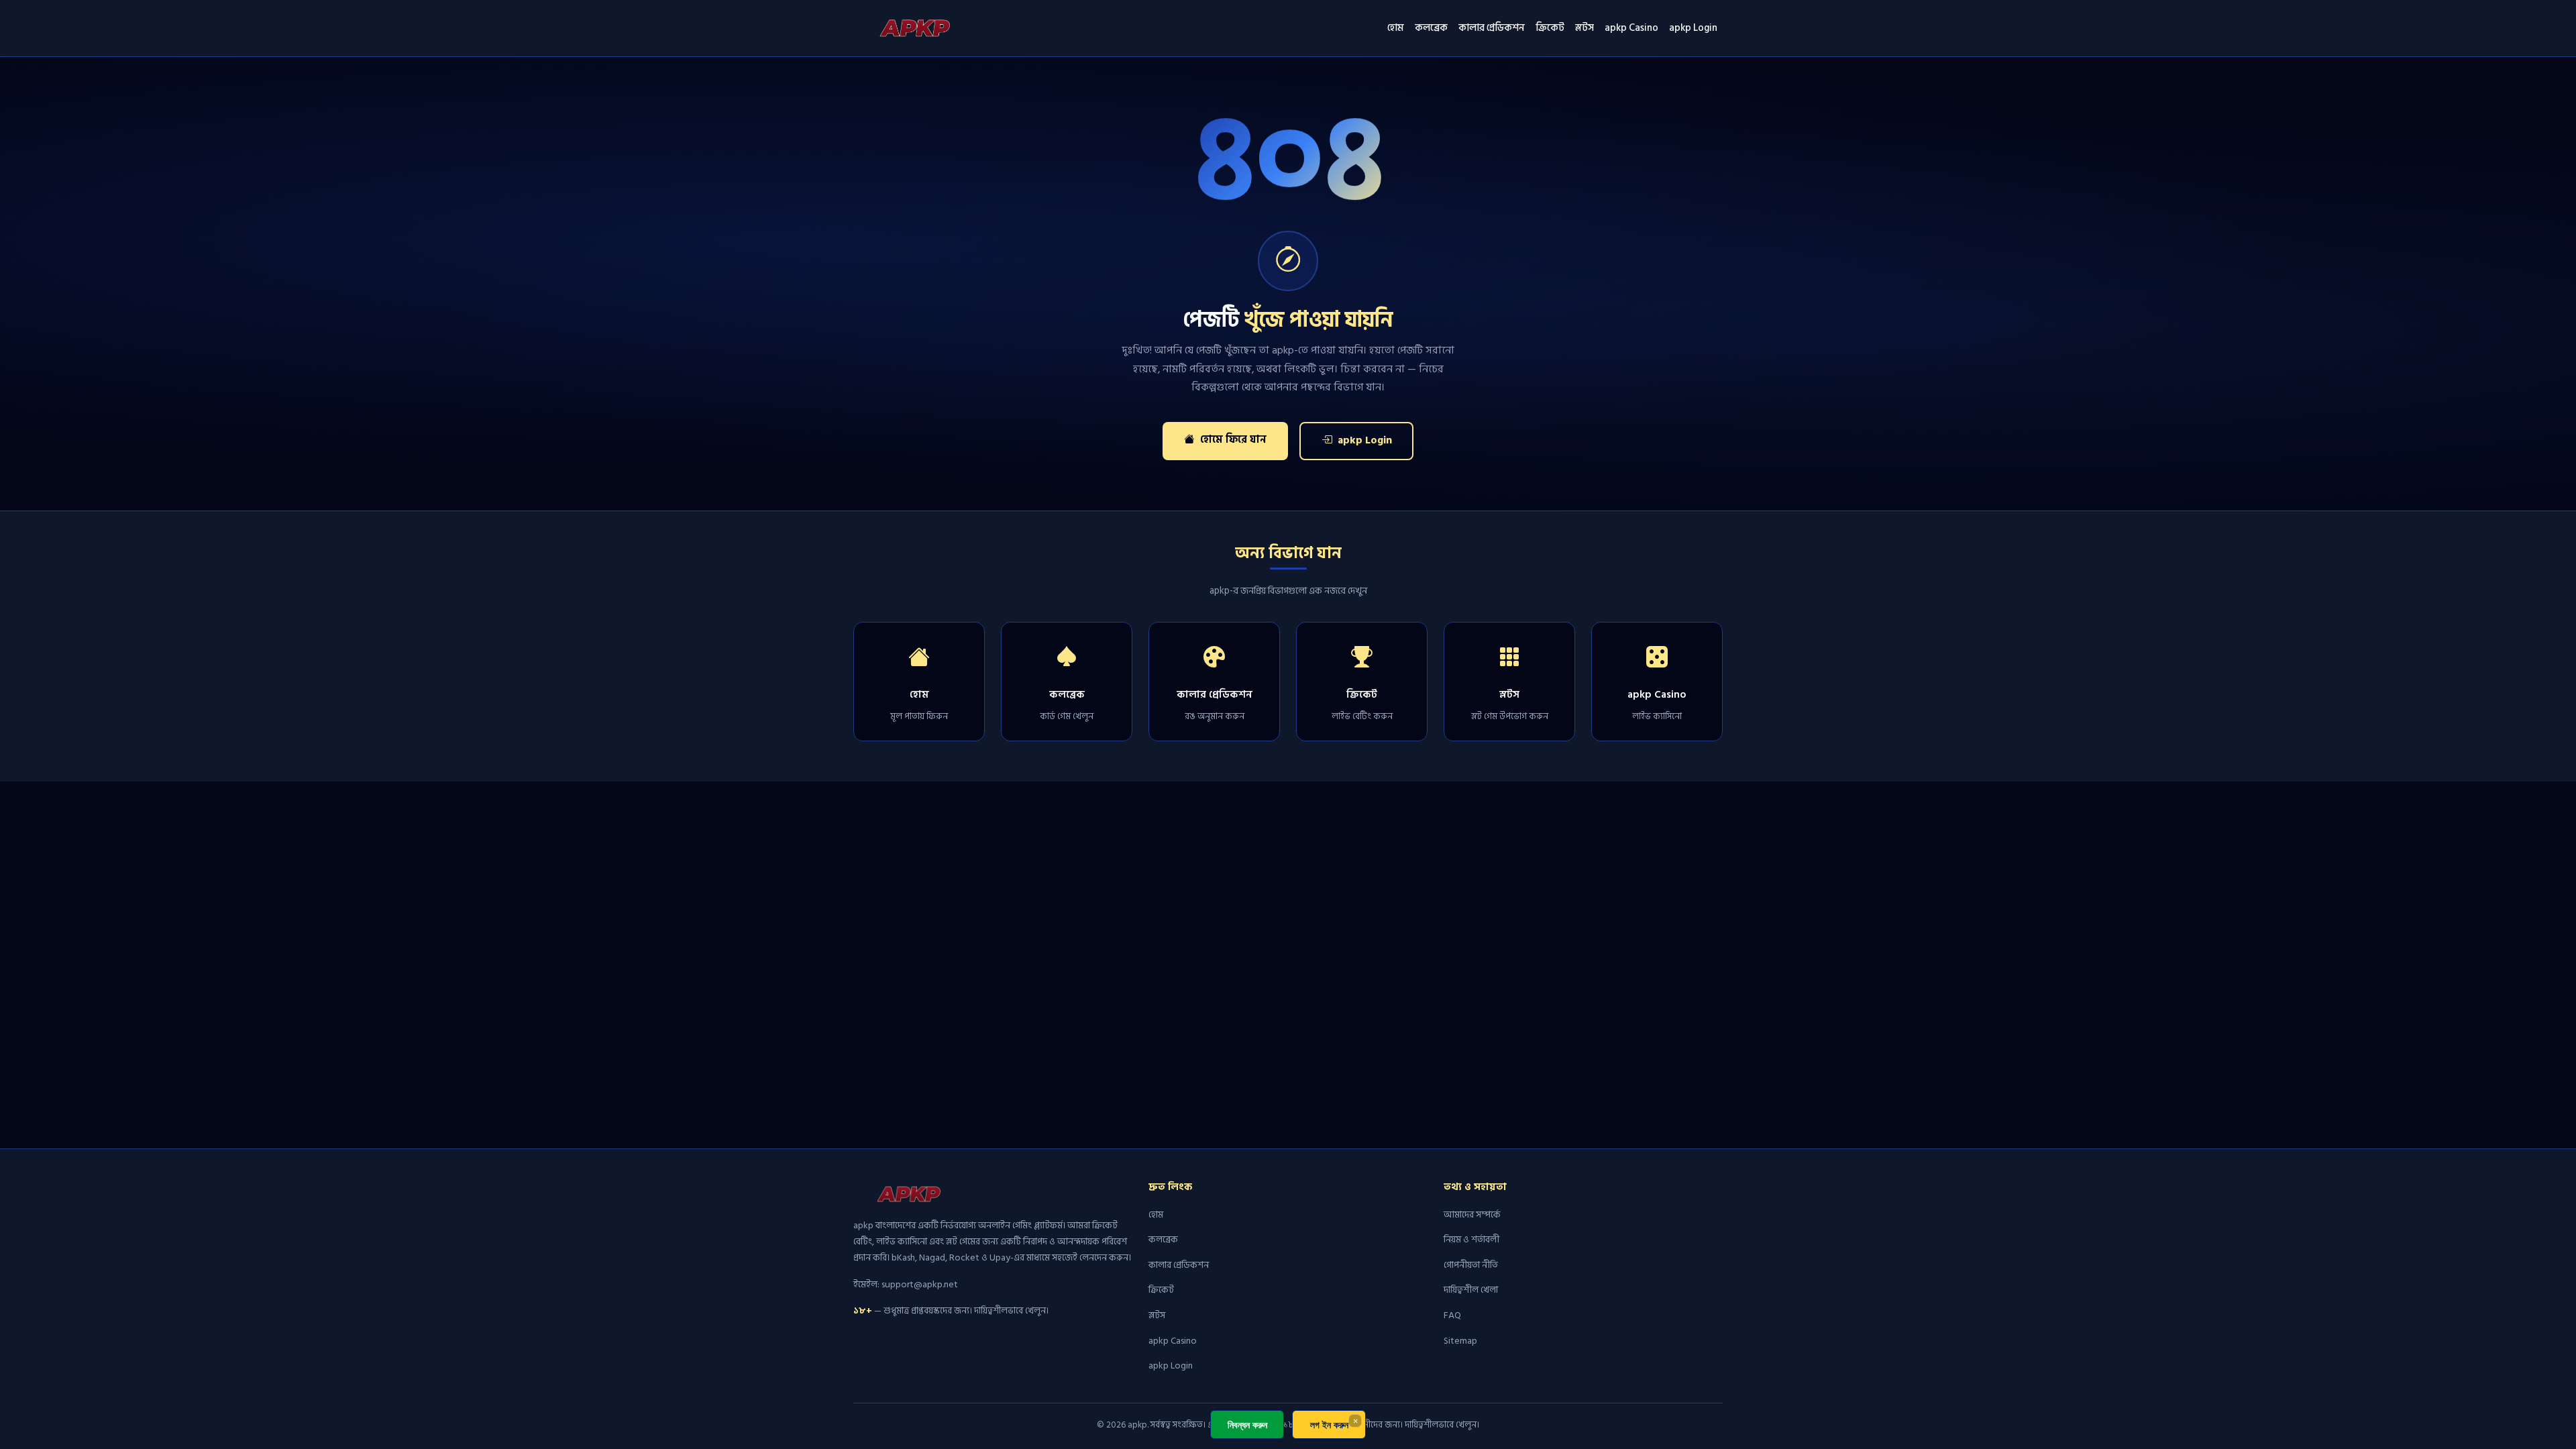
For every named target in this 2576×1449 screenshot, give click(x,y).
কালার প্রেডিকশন (1492, 28)
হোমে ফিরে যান (1232, 440)
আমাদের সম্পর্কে (1472, 1215)
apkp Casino (1631, 28)
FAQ (1452, 1315)
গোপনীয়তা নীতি (1471, 1265)
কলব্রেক (1431, 28)
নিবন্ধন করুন (1247, 1425)
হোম (1396, 28)
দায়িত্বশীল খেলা (1471, 1290)
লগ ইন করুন (1329, 1425)
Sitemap (1460, 1341)
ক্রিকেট (1550, 28)
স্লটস (1585, 28)
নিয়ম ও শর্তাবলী (1471, 1239)
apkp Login (1693, 28)
